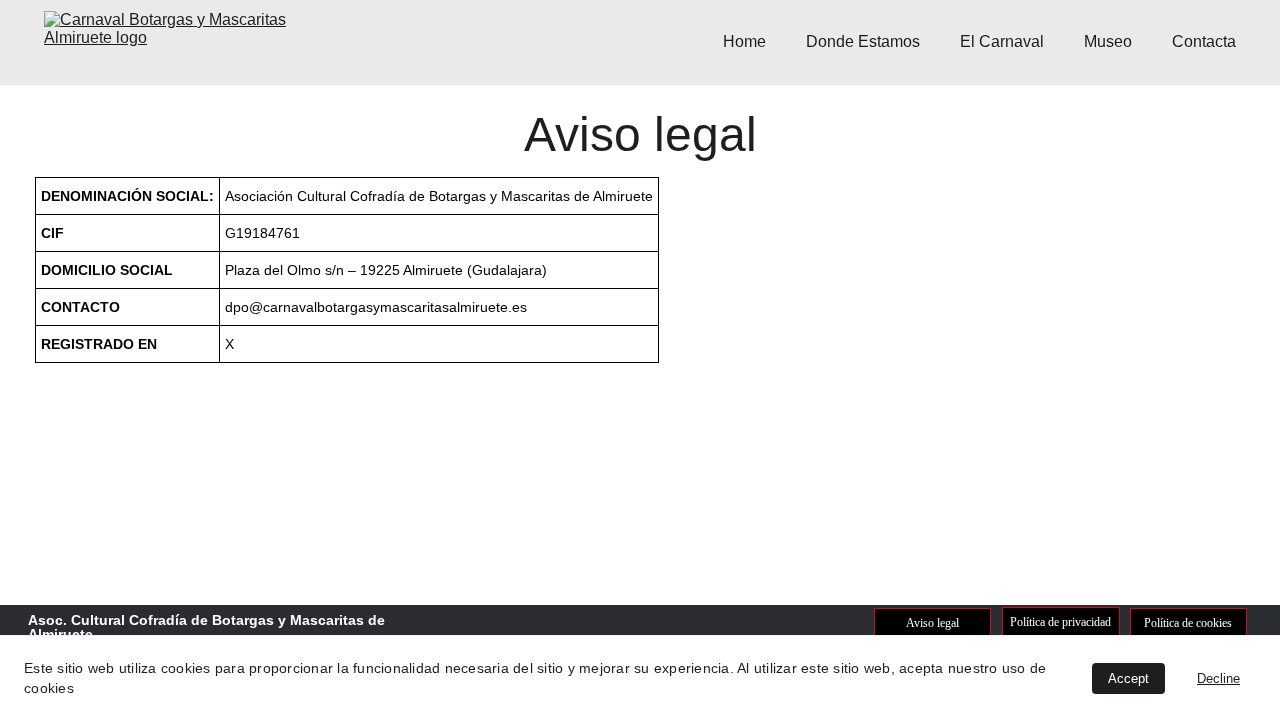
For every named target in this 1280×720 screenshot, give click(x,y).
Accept (1128, 678)
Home (744, 41)
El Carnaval (1002, 41)
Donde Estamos (863, 41)
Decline (1218, 678)
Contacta (1204, 41)
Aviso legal (932, 623)
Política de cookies (1188, 623)
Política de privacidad (1060, 622)
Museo (1108, 41)
